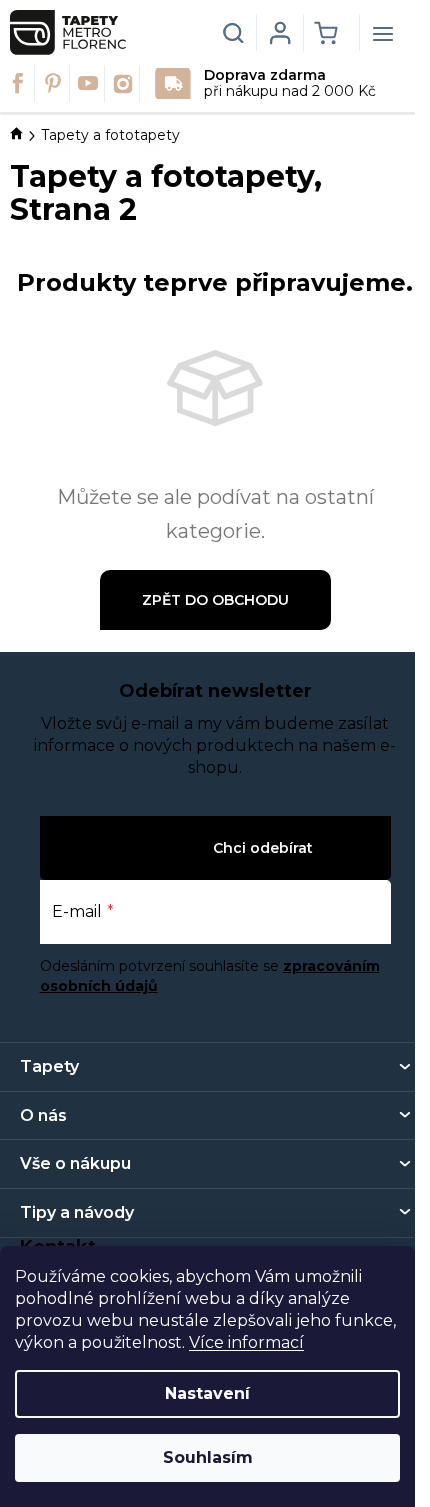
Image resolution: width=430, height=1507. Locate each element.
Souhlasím (208, 1457)
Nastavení (207, 1393)
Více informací (246, 1342)
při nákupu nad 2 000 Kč (290, 83)
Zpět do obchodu (215, 600)
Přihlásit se (165, 847)
